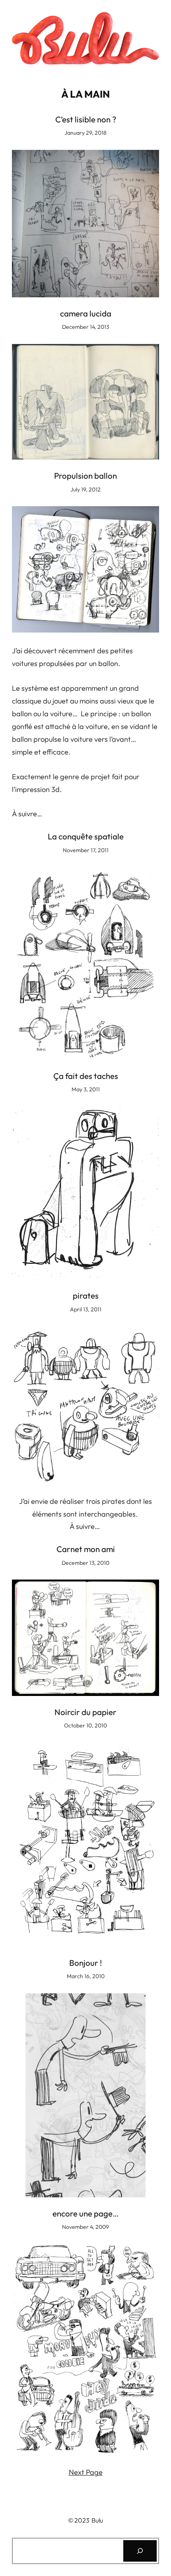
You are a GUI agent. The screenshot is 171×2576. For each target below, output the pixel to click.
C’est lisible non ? (86, 120)
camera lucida (86, 314)
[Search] (140, 2551)
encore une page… (85, 2214)
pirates (86, 1296)
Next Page (86, 2472)
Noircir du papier (85, 1712)
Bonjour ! (85, 1963)
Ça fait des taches (86, 1076)
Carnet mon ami (86, 1549)
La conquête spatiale (86, 837)
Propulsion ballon (85, 476)
